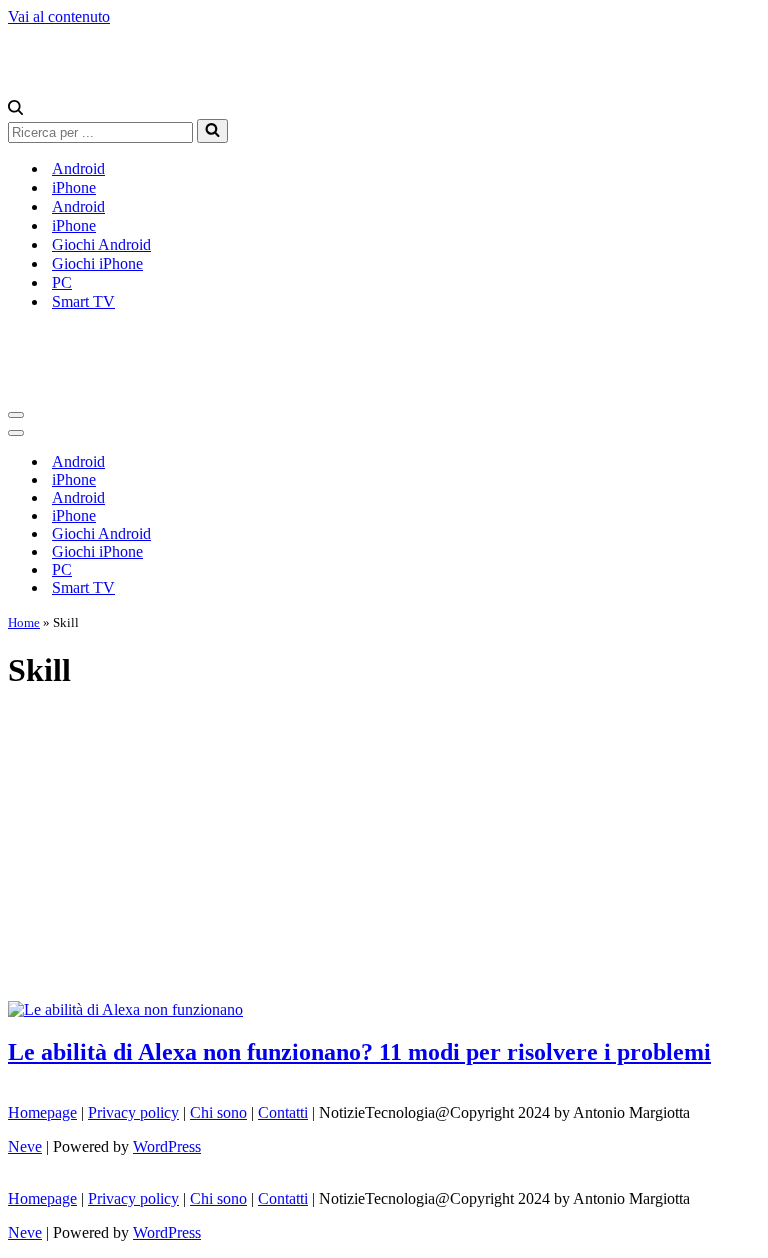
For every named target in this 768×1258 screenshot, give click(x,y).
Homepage (42, 1112)
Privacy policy (133, 1112)
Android (78, 168)
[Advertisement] (384, 851)
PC (62, 282)
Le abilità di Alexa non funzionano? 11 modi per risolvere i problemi (359, 1052)
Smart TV (83, 301)
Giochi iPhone (97, 263)
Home (24, 622)
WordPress (167, 1146)
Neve (25, 1146)
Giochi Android (101, 244)
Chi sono (218, 1112)
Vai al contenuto (59, 16)
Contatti (283, 1112)
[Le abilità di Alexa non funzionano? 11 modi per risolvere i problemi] (125, 1009)
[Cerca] (15, 109)
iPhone (74, 187)
